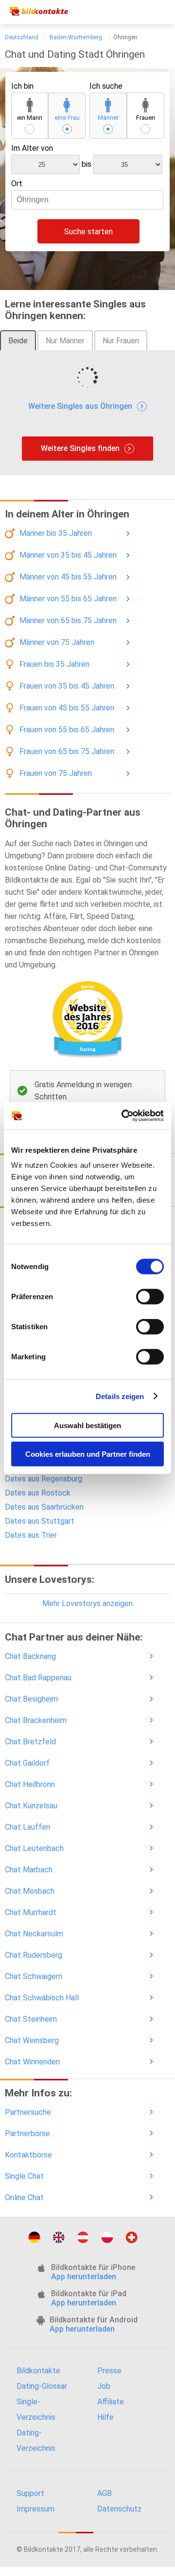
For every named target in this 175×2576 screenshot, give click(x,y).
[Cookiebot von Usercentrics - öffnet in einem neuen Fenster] (123, 1116)
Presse (109, 2371)
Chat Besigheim (31, 1699)
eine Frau (67, 118)
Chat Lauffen (27, 1827)
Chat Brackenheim (36, 1720)
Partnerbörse (27, 2133)
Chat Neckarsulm (34, 1934)
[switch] (150, 1297)
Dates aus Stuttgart (40, 1521)
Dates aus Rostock (38, 1493)
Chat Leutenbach (34, 1848)
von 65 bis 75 (68, 620)
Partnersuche (28, 2112)
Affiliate (111, 2402)
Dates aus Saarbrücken (44, 1507)
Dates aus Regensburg (44, 1479)
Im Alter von (32, 148)
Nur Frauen (121, 341)
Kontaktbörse (28, 2155)
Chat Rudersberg (34, 1955)
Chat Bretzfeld (30, 1742)
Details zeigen (120, 1396)
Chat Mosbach (30, 1891)
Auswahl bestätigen (87, 1425)
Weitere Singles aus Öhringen (80, 406)
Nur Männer (65, 341)
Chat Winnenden (32, 2062)
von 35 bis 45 (68, 555)
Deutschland (22, 37)
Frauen (146, 118)
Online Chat (24, 2198)
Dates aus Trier (31, 1535)
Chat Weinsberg (32, 2040)
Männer (108, 118)
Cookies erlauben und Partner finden (88, 1454)
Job (104, 2386)
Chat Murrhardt (31, 1912)
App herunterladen (84, 2277)
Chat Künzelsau (31, 1806)
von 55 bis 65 (68, 599)
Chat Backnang (30, 1656)
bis (87, 164)
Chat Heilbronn (30, 1784)
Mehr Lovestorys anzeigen (87, 1603)
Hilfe (105, 2417)
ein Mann (30, 118)
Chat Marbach (29, 1870)
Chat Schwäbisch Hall (42, 1998)
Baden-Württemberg (76, 37)
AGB (105, 2493)
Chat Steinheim (31, 2019)
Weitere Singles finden (80, 448)
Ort (17, 184)
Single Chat (24, 2176)
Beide (18, 341)
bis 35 (56, 533)
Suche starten (88, 232)
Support (30, 2493)
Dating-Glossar (42, 2386)
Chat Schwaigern (34, 1976)
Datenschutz (119, 2509)
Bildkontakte (38, 2371)
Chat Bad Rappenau (38, 1678)
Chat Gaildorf (27, 1763)
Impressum (35, 2509)
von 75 (57, 642)
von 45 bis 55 (68, 577)
